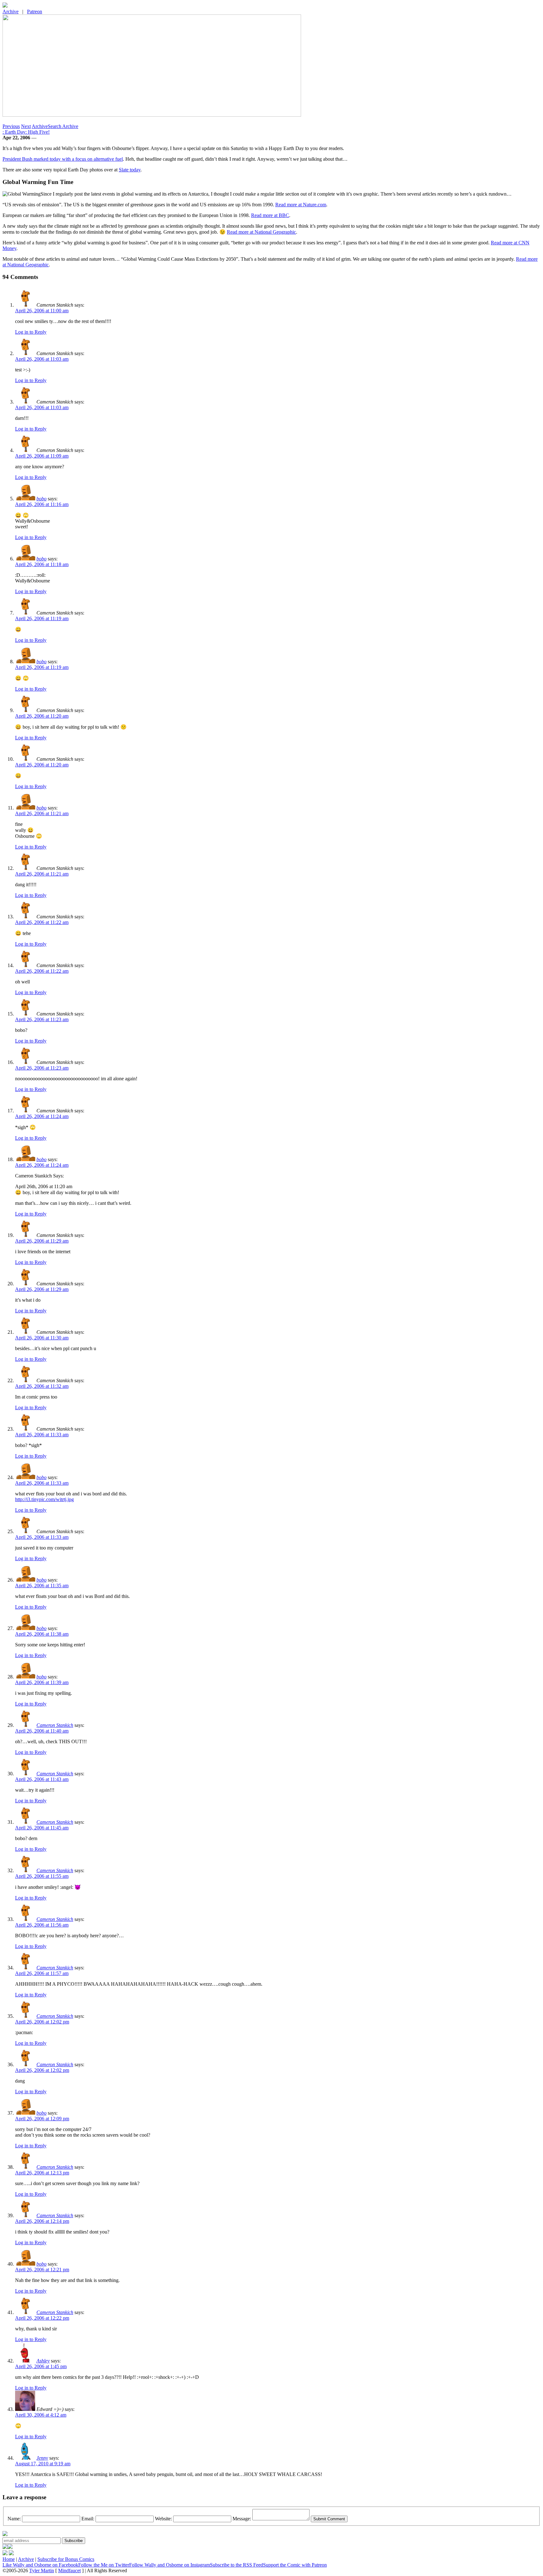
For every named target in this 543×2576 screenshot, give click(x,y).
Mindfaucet (69, 2570)
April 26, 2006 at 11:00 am (42, 311)
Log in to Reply (31, 332)
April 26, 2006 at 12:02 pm (42, 2022)
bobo (41, 499)
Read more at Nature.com (301, 205)
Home (9, 2559)
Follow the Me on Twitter (104, 2565)
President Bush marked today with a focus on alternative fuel (63, 159)
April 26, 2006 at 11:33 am (42, 1435)
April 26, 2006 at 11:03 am (42, 359)
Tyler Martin (42, 2570)
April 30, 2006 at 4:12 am (41, 2415)
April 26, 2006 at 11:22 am (42, 922)
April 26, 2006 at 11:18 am (42, 564)
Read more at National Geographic (261, 232)
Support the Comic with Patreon (295, 2565)
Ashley (43, 2361)
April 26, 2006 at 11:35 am (42, 1586)
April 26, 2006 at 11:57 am (42, 1973)
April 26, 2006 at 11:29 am (42, 1241)
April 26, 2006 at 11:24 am (42, 1116)
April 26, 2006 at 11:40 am (42, 1731)
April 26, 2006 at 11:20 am (42, 716)
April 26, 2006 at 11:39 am (42, 1682)
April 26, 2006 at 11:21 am (42, 813)
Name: (14, 2519)
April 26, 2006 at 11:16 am (42, 504)
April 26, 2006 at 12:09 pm (42, 2119)
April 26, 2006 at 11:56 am (42, 1925)
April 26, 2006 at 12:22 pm (42, 2318)
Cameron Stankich (55, 1725)
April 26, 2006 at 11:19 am (42, 618)
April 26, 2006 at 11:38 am (42, 1634)
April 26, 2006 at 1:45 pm (41, 2366)
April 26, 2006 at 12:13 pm (42, 2173)
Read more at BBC (270, 215)
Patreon (35, 11)
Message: (242, 2519)
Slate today (130, 170)
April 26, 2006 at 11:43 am (42, 1779)
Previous (11, 126)
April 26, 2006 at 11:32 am (42, 1386)
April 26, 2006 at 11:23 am (42, 1019)
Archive (11, 11)
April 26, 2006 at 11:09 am (42, 456)
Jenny (42, 2458)
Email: (88, 2519)
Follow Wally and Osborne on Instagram (170, 2565)
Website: (163, 2519)
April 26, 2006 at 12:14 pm (42, 2221)
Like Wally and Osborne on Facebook (40, 2565)
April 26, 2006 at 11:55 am (42, 1876)
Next (26, 126)
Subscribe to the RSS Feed (236, 2565)
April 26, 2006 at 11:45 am (42, 1828)
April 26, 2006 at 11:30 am (42, 1338)
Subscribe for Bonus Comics (66, 2559)
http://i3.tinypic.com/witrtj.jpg (44, 1499)
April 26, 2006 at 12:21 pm (42, 2270)
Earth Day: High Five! (26, 132)
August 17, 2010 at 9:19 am (43, 2464)
